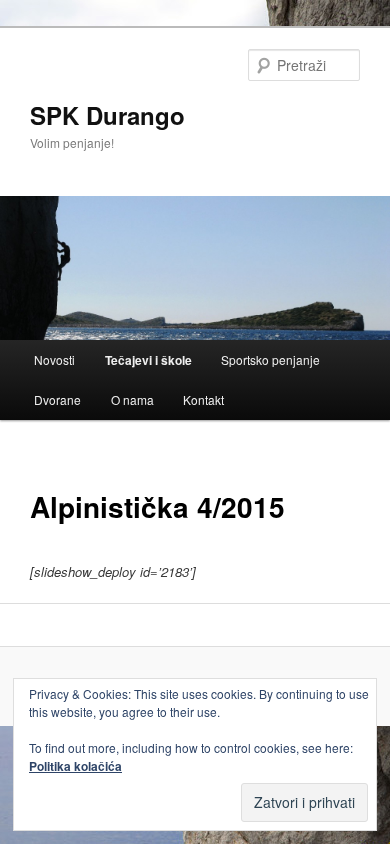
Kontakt (203, 399)
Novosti (54, 359)
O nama (132, 399)
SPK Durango (107, 115)
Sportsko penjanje (270, 359)
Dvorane (57, 399)
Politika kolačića (75, 766)
